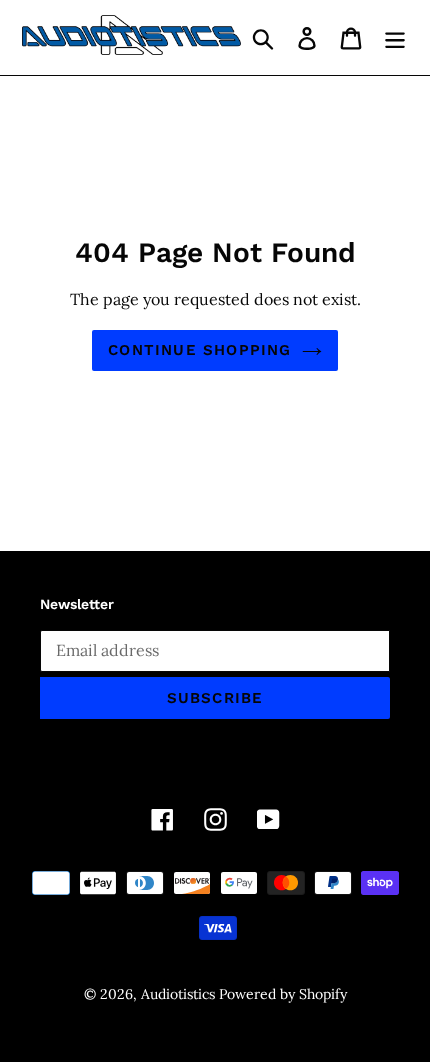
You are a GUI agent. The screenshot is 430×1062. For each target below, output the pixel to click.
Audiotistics (178, 994)
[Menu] (395, 38)
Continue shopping (199, 350)
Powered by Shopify (283, 994)
